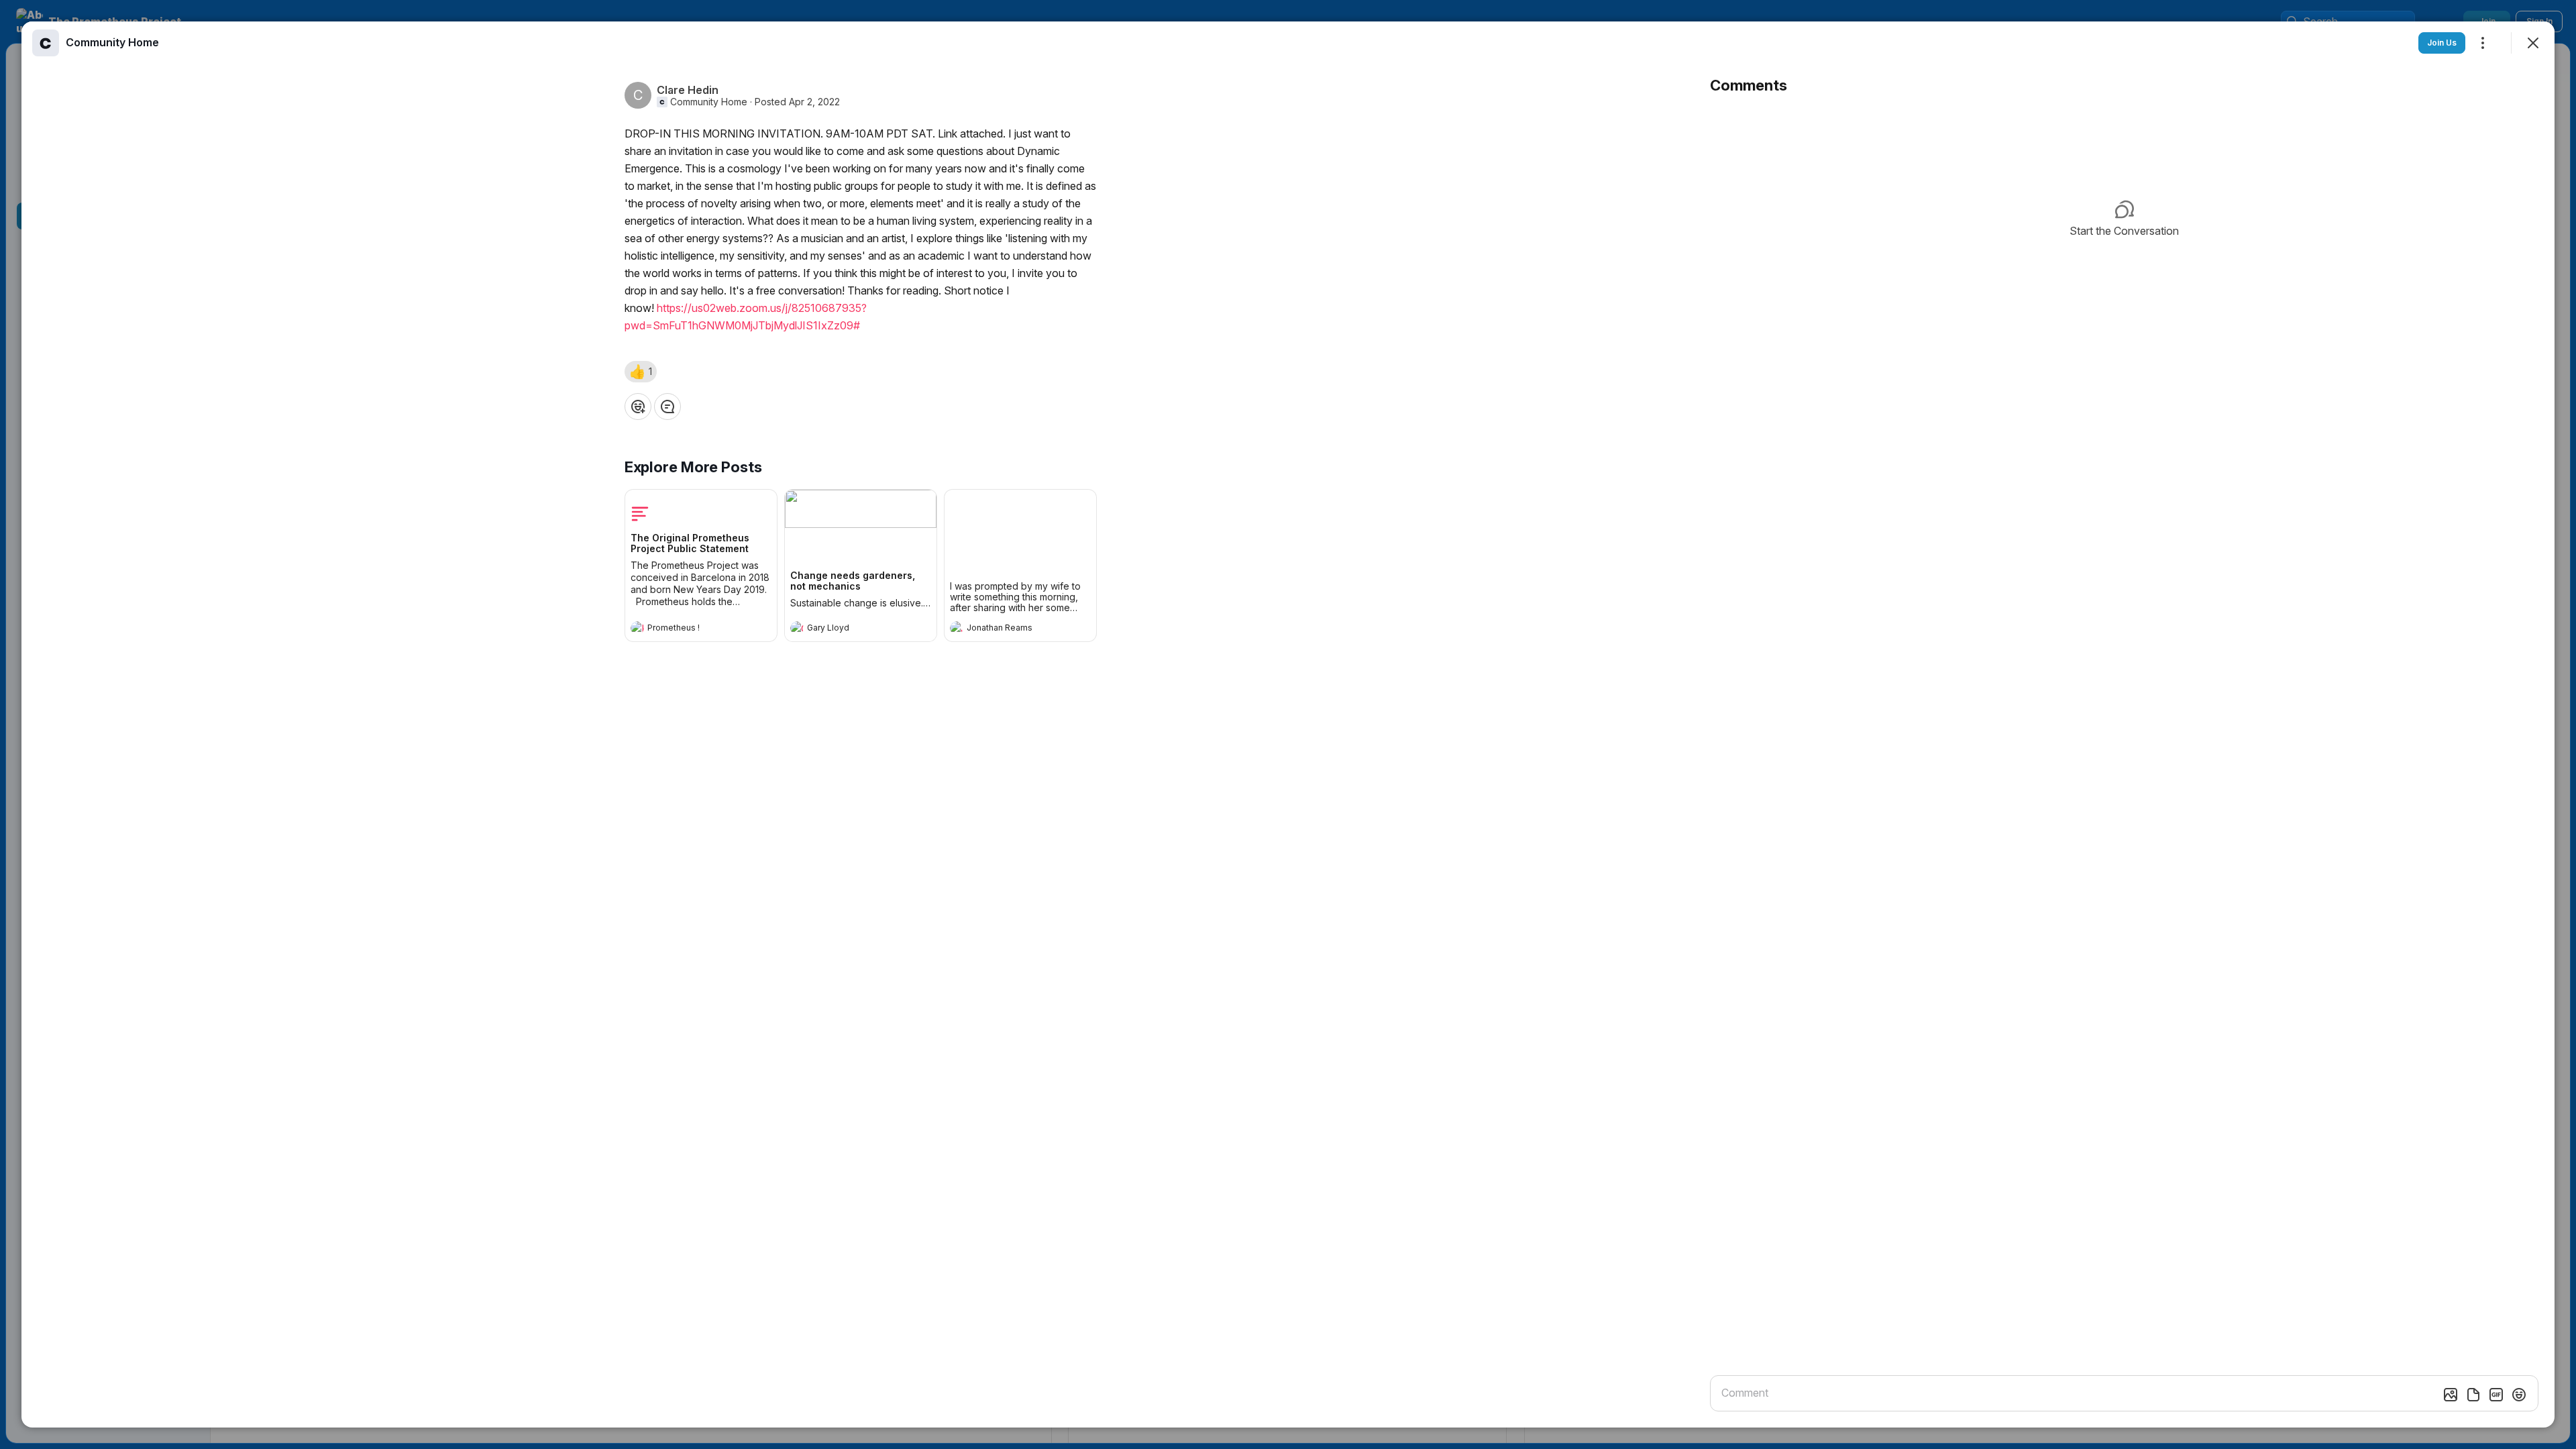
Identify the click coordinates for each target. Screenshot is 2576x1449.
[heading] (688, 629)
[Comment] (667, 407)
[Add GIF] (2496, 1395)
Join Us (2442, 43)
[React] (638, 407)
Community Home (709, 102)
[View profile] (637, 628)
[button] (641, 372)
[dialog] (1288, 724)
